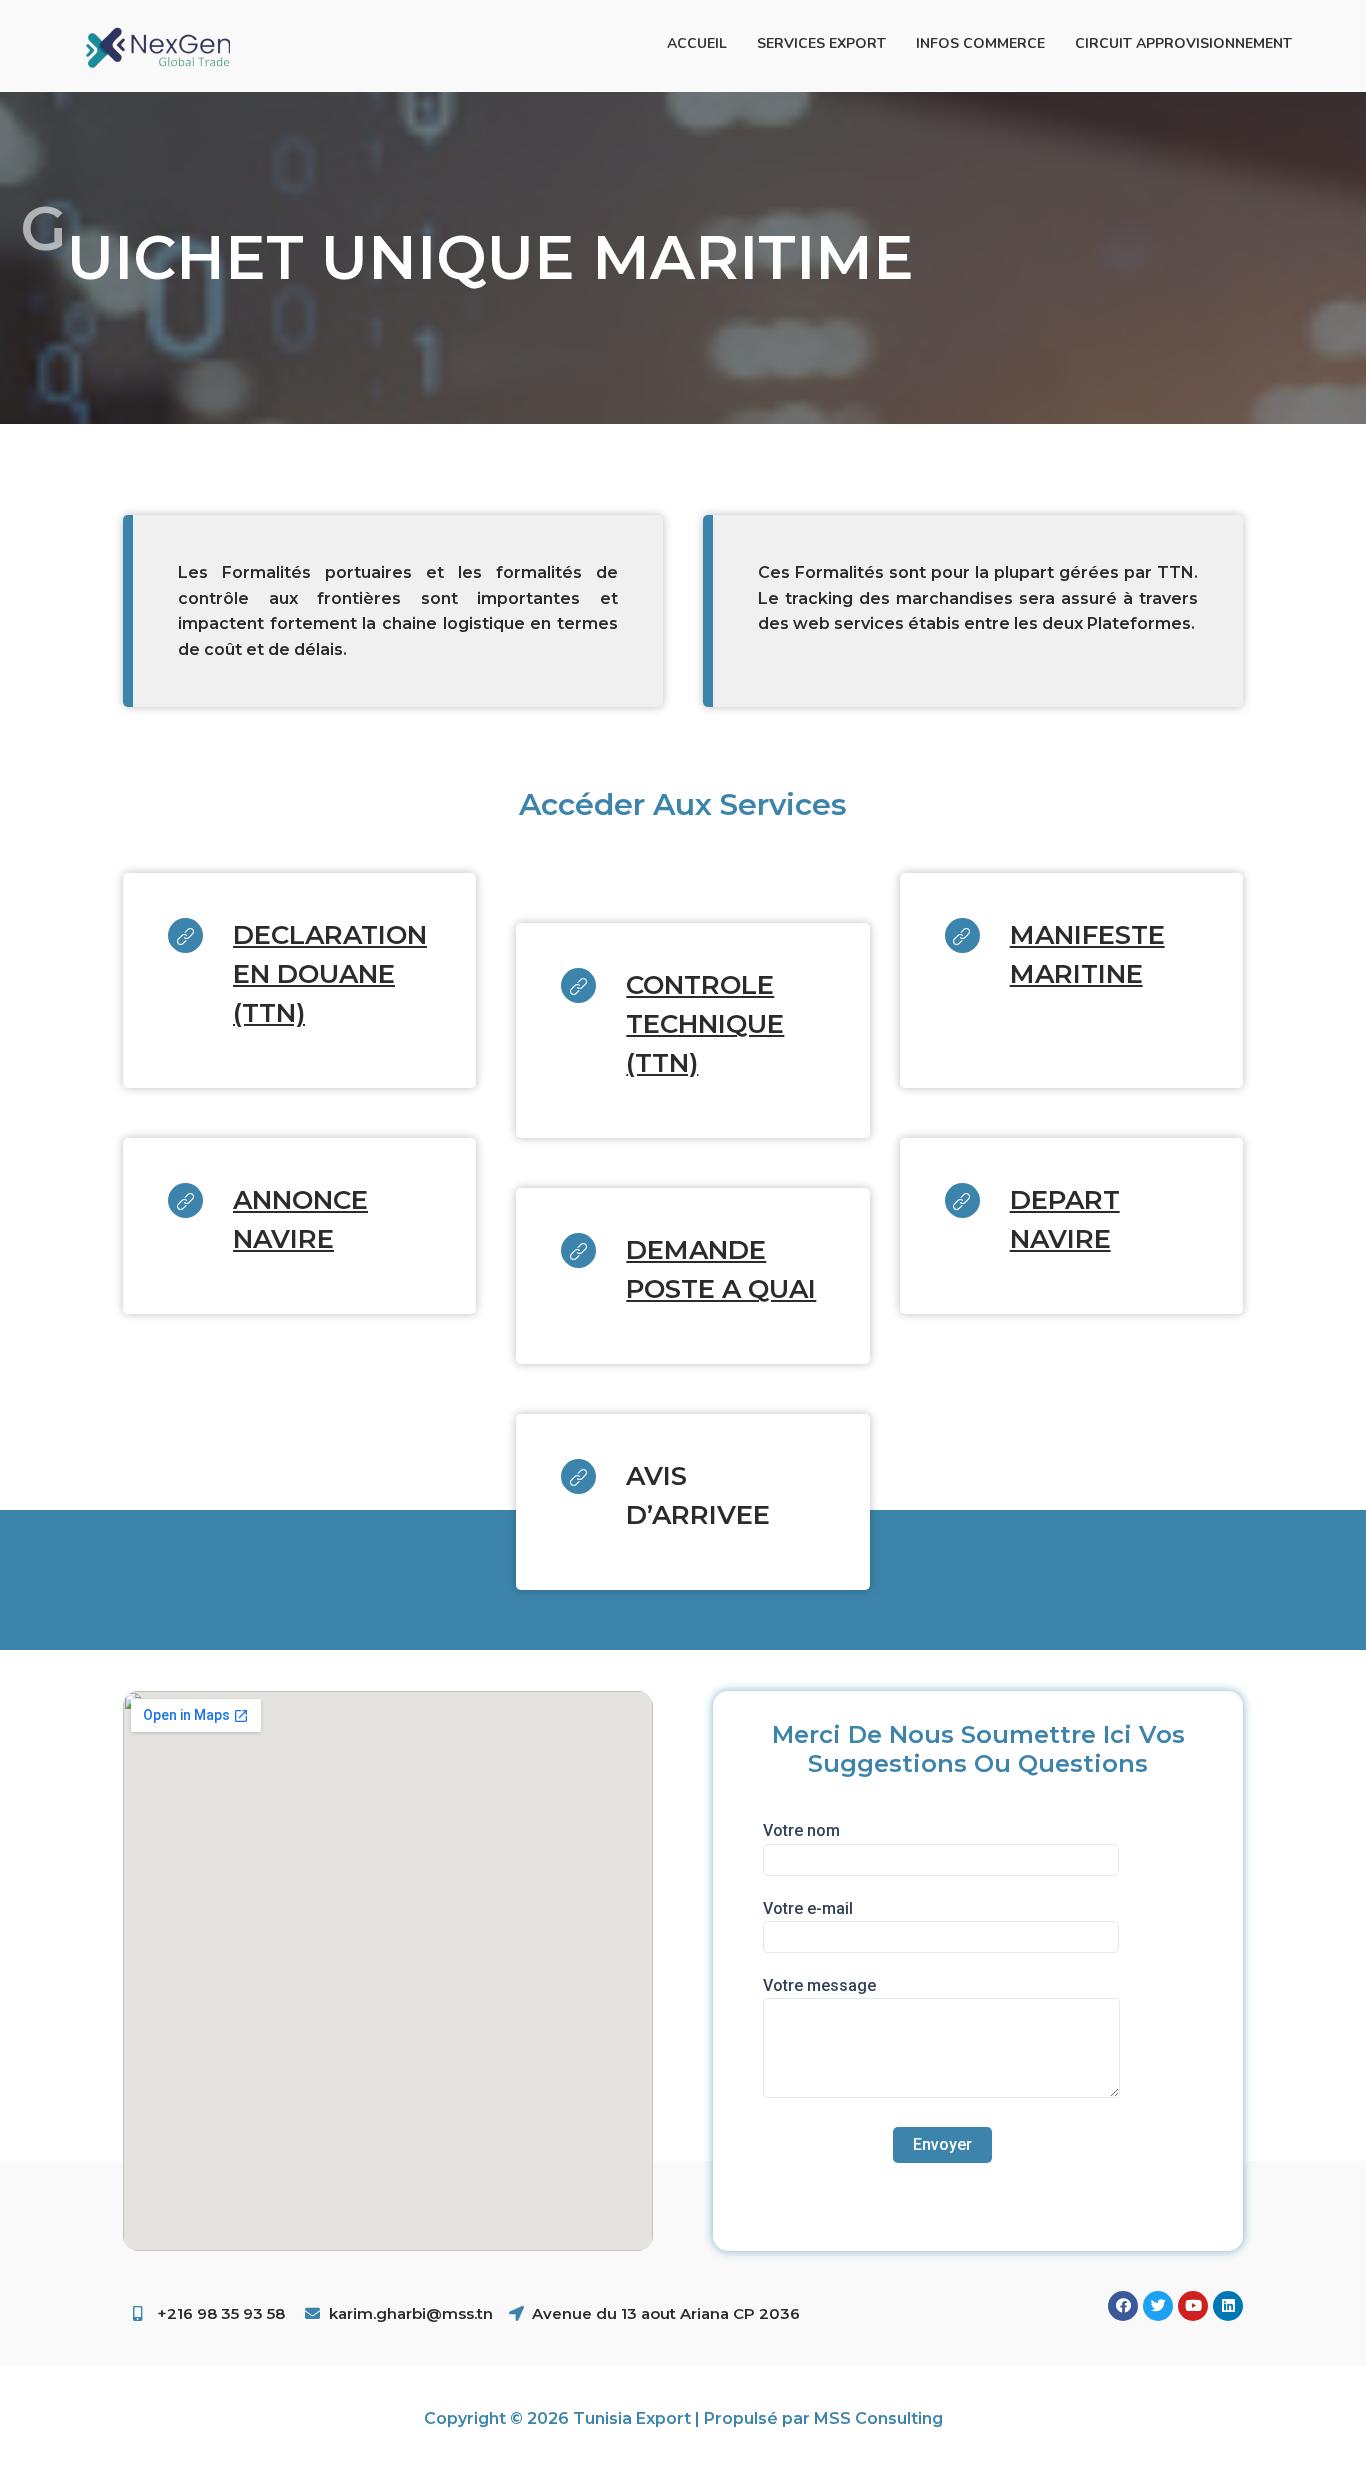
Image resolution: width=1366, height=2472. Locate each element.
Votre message (819, 1985)
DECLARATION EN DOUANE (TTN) (330, 974)
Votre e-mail (808, 1908)
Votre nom (801, 1830)
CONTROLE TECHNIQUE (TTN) (705, 1024)
